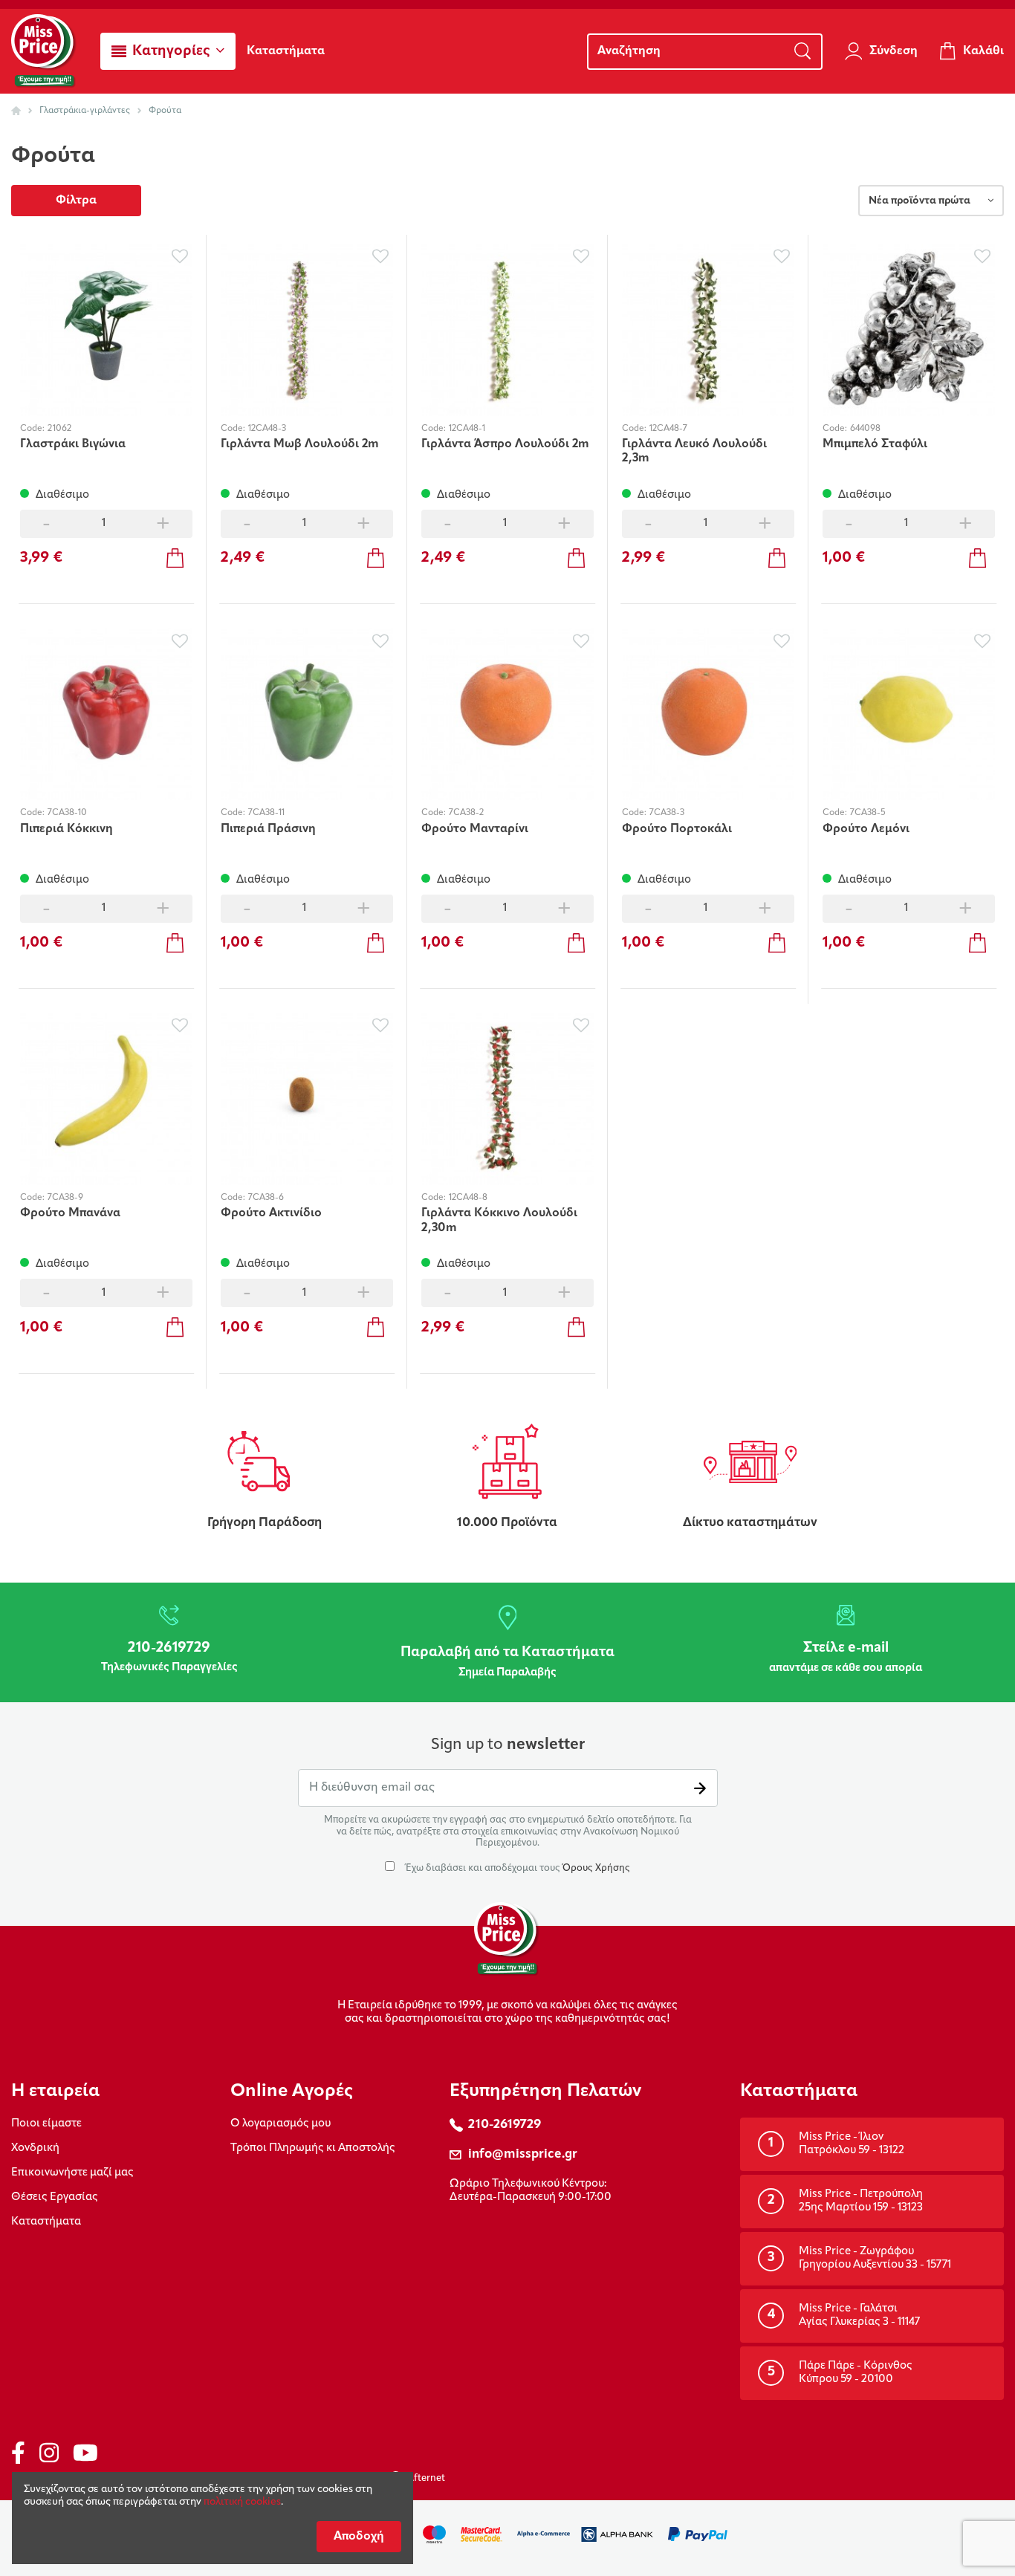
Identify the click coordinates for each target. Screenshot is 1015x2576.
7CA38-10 (67, 813)
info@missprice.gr (523, 2154)
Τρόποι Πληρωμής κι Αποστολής (313, 2148)
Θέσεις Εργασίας (55, 2197)
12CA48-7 (668, 429)
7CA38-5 (868, 813)
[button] (168, 51)
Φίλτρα (76, 201)
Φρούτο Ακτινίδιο (271, 1213)
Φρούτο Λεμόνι (866, 829)
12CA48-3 (267, 429)
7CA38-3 (667, 813)
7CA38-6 (266, 1198)
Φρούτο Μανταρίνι (475, 829)
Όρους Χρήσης (596, 1868)
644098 (865, 429)
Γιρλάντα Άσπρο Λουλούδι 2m (505, 444)
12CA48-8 (468, 1198)
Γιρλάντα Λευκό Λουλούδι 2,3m (694, 451)
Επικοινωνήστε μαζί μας (72, 2173)
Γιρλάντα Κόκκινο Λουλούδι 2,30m (499, 1220)
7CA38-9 (65, 1198)
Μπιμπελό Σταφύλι (875, 444)
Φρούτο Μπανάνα (70, 1213)
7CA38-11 (266, 813)
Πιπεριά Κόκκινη (67, 829)
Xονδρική (35, 2148)
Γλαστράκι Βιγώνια (73, 444)
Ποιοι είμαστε (46, 2124)
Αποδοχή (359, 2537)
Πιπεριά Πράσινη (268, 829)
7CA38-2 (466, 813)
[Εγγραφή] (700, 1788)
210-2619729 (505, 2125)
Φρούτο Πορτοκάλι (677, 829)
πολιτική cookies (242, 2502)
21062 (59, 429)
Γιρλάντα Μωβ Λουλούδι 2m (300, 444)
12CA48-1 (467, 429)
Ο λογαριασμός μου (280, 2124)
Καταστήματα (46, 2222)
